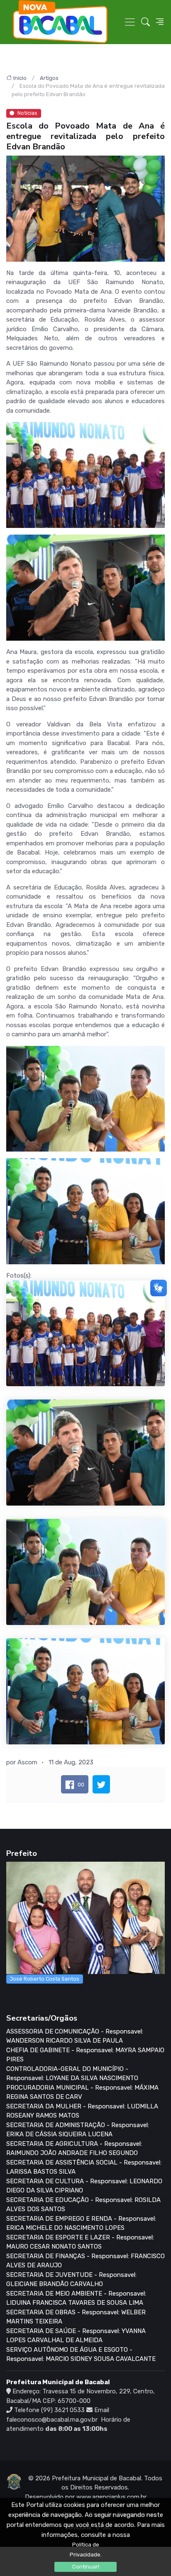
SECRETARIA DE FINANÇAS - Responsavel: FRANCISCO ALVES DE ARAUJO (85, 2261)
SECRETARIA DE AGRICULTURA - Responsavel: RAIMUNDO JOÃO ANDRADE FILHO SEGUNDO (74, 2149)
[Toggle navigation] (130, 22)
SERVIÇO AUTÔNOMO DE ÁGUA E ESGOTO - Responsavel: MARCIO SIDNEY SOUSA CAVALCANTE (81, 2354)
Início (20, 78)
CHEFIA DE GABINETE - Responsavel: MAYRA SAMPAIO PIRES (85, 2055)
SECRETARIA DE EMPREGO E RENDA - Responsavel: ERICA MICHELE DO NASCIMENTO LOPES (81, 2223)
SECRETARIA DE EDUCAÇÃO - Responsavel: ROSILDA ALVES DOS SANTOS (83, 2205)
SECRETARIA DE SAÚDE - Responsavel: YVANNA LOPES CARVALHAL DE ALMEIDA (76, 2336)
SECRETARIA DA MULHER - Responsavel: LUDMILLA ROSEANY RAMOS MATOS (82, 2111)
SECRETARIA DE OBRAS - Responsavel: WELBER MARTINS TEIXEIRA (76, 2317)
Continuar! (86, 2567)
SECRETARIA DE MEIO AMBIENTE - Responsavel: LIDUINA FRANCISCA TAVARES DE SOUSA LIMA (76, 2298)
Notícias (27, 113)
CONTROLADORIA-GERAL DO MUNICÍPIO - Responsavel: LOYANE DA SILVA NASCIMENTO (72, 2074)
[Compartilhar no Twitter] (101, 1784)
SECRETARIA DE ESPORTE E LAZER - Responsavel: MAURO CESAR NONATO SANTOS (80, 2242)
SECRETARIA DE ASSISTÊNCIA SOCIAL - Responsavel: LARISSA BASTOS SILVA (84, 2167)
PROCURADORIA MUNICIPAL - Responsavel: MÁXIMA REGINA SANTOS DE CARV (82, 2092)
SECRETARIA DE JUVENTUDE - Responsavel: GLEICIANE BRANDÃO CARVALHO (71, 2280)
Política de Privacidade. (86, 2550)
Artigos (49, 78)
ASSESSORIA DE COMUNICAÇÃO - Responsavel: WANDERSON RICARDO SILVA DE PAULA (75, 2036)
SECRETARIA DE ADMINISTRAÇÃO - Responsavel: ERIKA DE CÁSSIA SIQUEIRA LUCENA (78, 2130)
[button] (145, 22)
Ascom (27, 1762)
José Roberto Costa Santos (44, 1979)
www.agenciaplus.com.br (111, 2497)
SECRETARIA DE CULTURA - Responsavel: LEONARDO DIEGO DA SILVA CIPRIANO (84, 2186)
